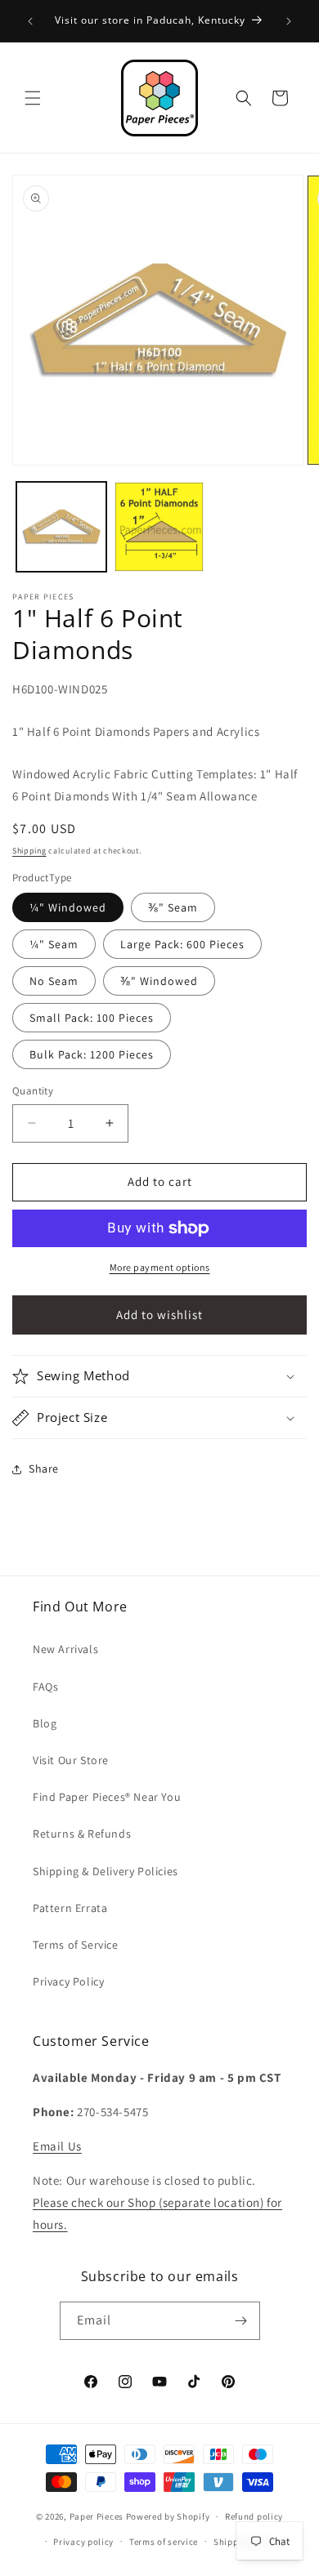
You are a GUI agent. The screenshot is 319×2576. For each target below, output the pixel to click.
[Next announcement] (289, 21)
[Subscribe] (241, 2321)
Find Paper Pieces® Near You (107, 1797)
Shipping (29, 851)
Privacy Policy (68, 1981)
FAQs (45, 1687)
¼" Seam (54, 944)
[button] (33, 98)
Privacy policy (83, 2542)
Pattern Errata (70, 1908)
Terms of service (164, 2542)
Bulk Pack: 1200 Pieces (92, 1054)
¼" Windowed (68, 907)
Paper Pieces (97, 2516)
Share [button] (44, 1468)
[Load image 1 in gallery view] (61, 527)
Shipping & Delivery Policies (106, 1871)
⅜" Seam (173, 907)
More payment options (160, 1267)
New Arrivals (65, 1649)
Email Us (57, 2146)
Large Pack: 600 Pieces (182, 944)
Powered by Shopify (168, 2516)
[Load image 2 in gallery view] (159, 527)
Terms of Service (76, 1945)
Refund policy (254, 2516)
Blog (45, 1723)
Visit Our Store (71, 1760)
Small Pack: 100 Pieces (92, 1018)
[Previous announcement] (30, 21)
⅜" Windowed (159, 981)
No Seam (54, 981)
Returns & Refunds (82, 1834)
